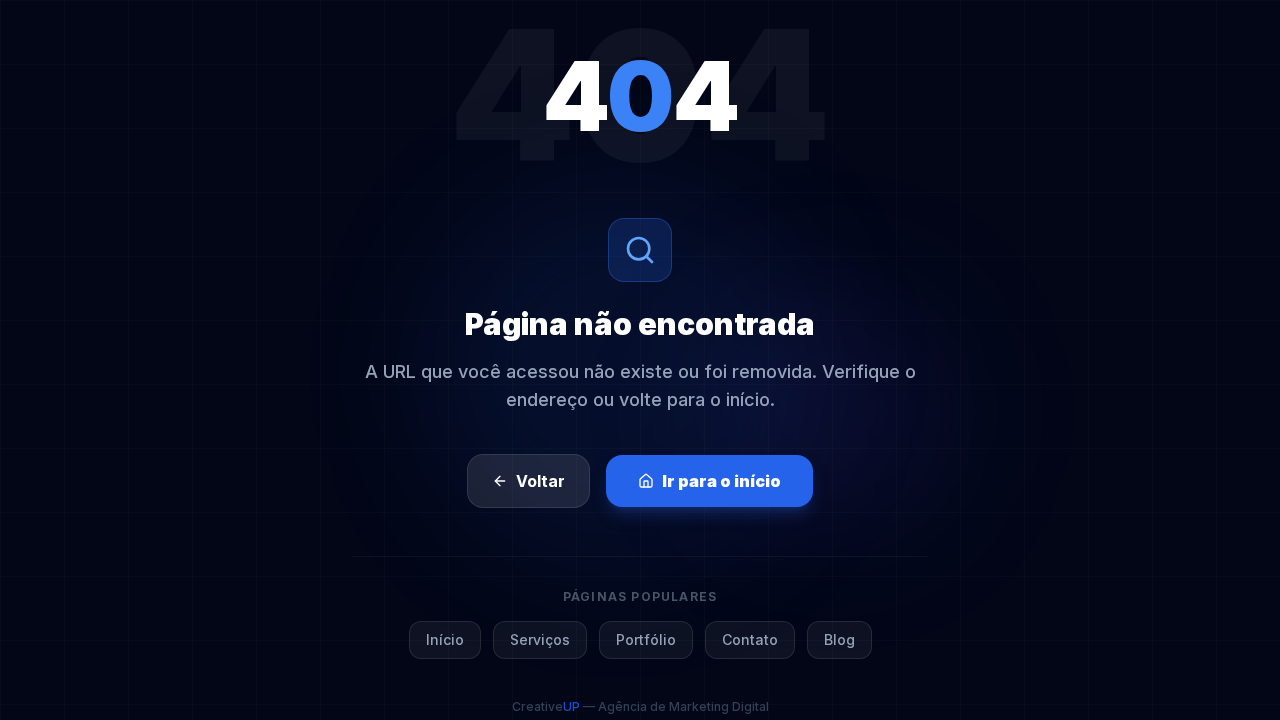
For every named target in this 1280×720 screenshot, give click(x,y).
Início (445, 639)
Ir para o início (721, 481)
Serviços (540, 639)
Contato (750, 639)
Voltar (540, 481)
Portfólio (646, 639)
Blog (839, 639)
